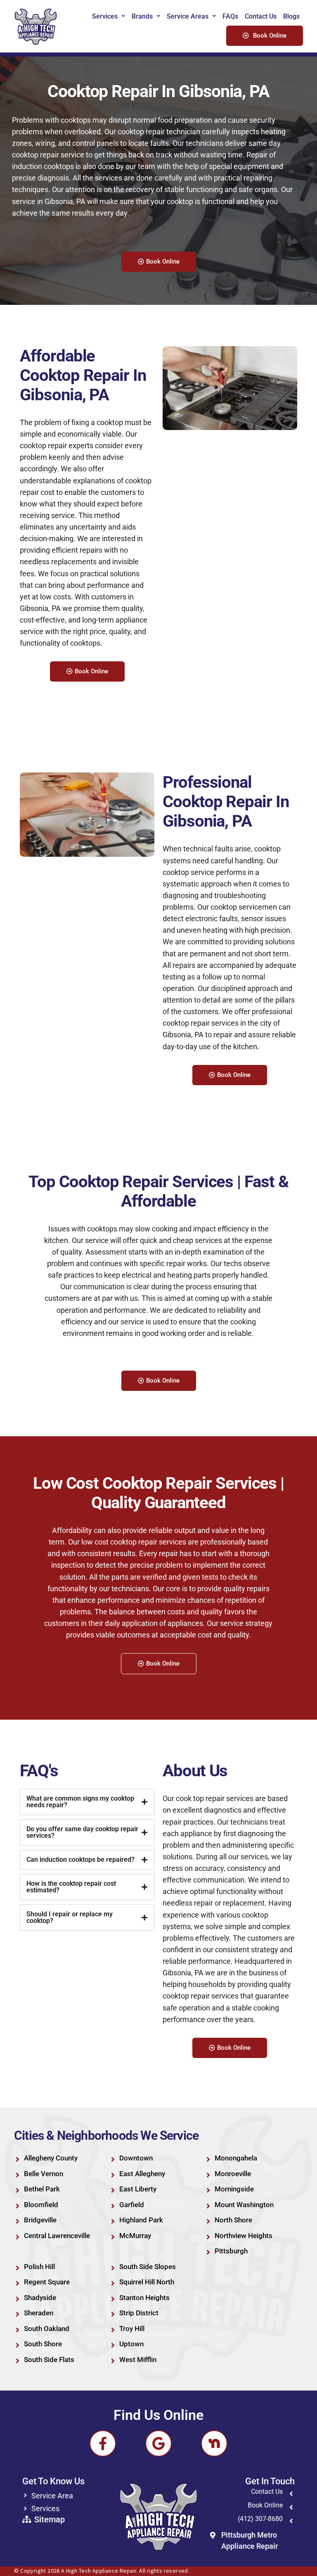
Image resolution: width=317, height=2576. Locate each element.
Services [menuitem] (105, 16)
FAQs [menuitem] (230, 16)
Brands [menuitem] (142, 16)
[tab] (87, 1802)
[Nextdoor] (214, 2443)
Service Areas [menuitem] (188, 16)
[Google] (158, 2443)
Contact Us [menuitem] (261, 16)
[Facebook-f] (103, 2443)
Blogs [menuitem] (291, 16)
